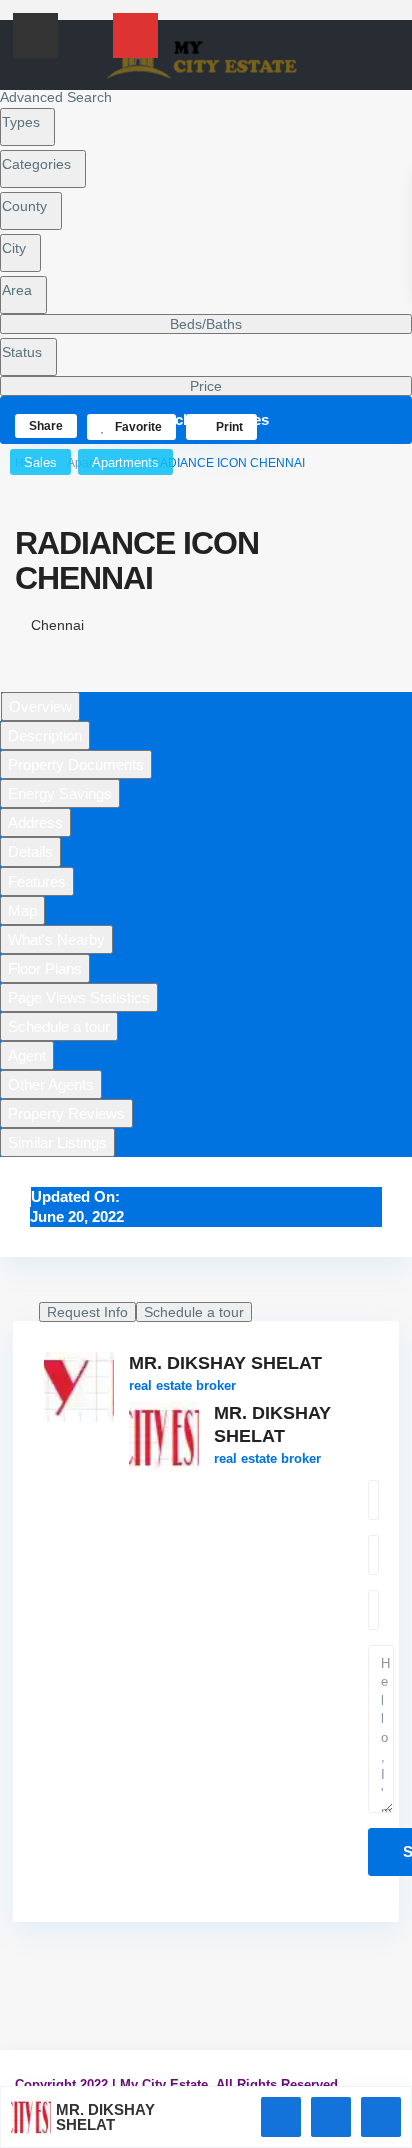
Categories (36, 164)
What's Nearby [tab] (56, 939)
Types (21, 122)
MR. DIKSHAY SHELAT (225, 1363)
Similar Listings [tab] (57, 1142)
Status (22, 352)
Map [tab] (22, 910)
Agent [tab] (27, 1055)
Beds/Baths (206, 324)
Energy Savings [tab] (60, 793)
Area (17, 290)
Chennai (57, 625)
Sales (40, 462)
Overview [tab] (40, 706)
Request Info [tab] (87, 1312)
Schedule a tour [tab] (59, 1026)
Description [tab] (45, 735)
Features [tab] (37, 881)
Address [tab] (35, 822)
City (14, 248)
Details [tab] (30, 851)
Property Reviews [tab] (66, 1113)
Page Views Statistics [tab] (79, 997)
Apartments (125, 462)
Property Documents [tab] (76, 764)
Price (206, 386)
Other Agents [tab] (51, 1084)
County (24, 206)
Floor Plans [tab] (45, 968)
